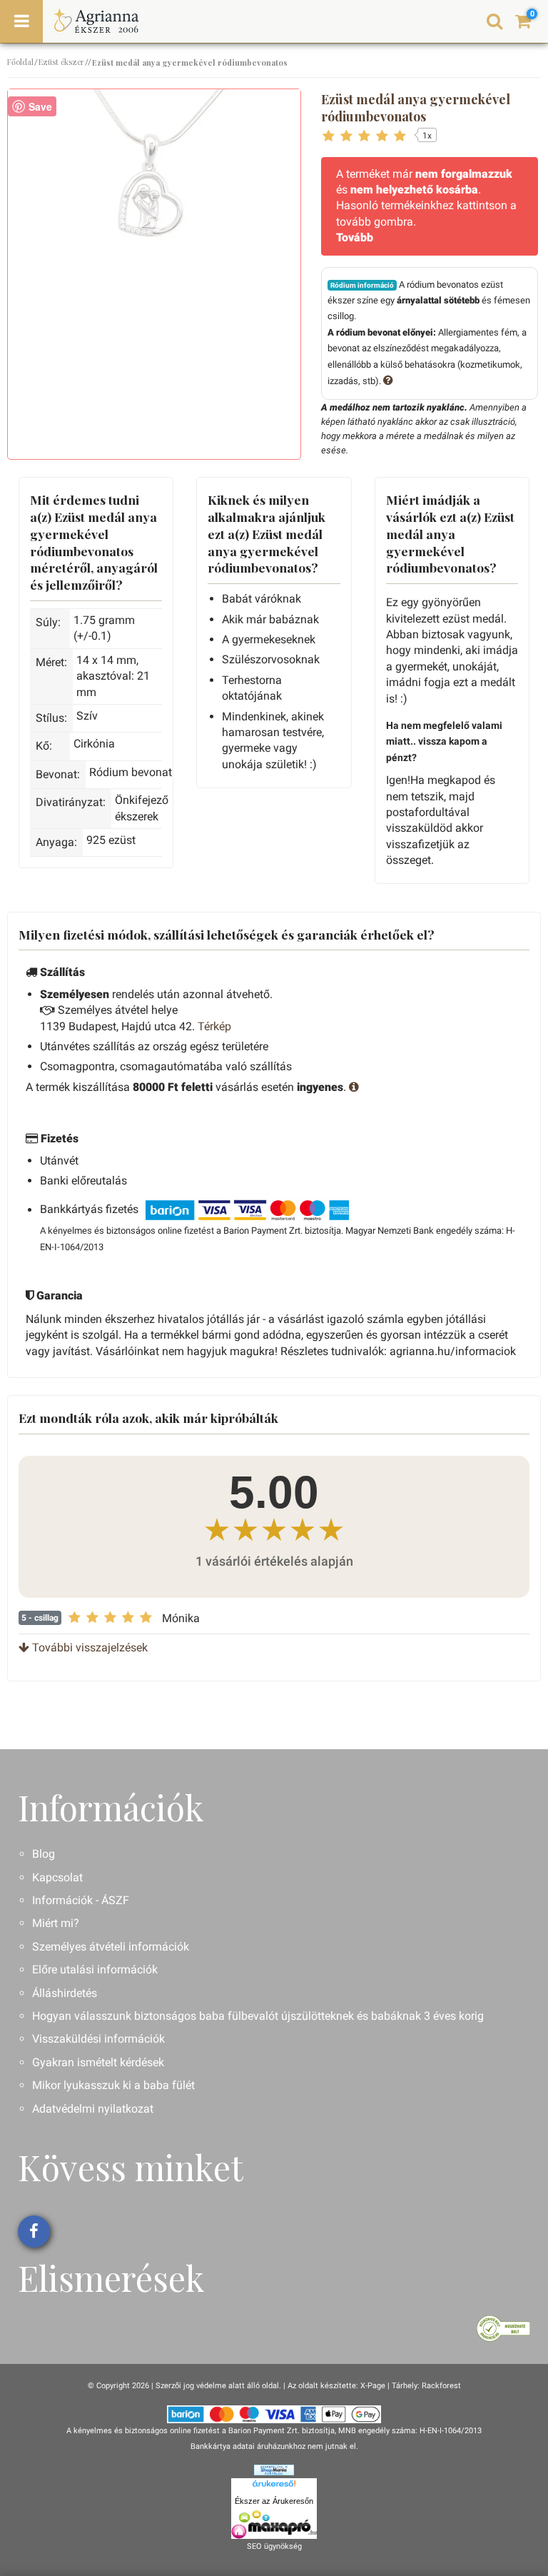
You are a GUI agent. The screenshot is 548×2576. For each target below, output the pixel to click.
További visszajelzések (88, 1647)
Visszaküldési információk (98, 2039)
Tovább (355, 237)
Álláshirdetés (65, 1993)
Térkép (214, 1026)
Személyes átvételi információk (111, 1947)
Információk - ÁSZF (81, 1900)
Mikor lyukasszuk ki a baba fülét (113, 2085)
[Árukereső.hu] (274, 2486)
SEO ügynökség (274, 2546)
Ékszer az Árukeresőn (274, 2501)
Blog (44, 1854)
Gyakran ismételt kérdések (98, 2062)
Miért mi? (56, 1923)
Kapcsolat (57, 1877)
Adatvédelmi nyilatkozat (93, 2109)
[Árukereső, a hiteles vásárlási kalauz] (503, 2327)
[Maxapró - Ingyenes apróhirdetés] (274, 2525)
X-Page (373, 2386)
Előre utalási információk (95, 1969)
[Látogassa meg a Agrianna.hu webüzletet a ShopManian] (274, 2469)
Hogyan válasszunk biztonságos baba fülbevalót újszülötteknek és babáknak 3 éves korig (258, 2016)
